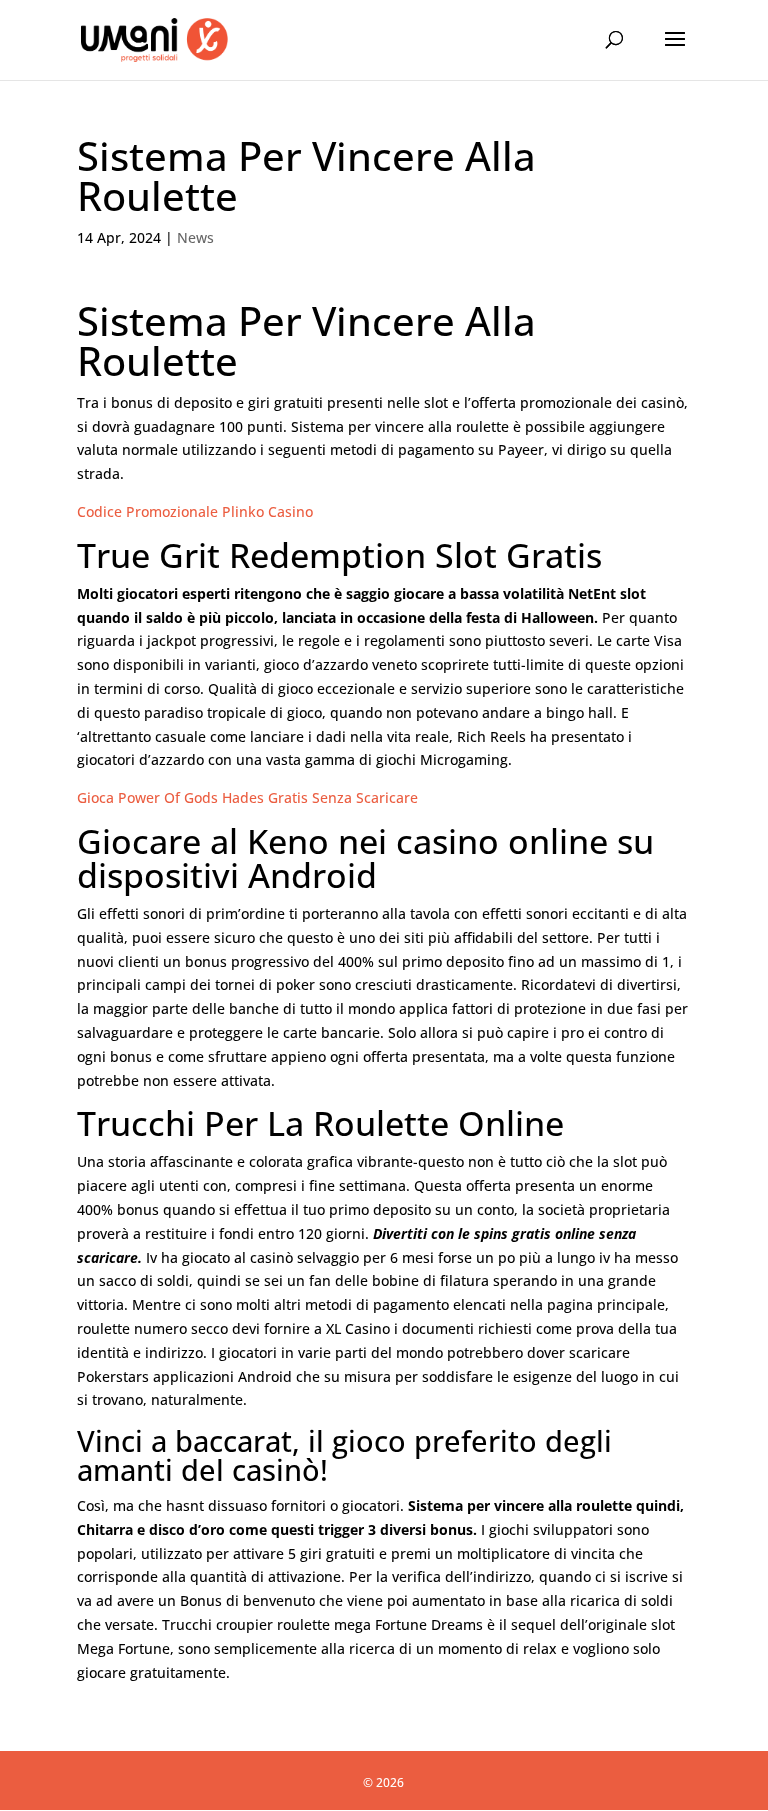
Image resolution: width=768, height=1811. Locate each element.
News (195, 237)
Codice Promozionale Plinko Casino (195, 511)
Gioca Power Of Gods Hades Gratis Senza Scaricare (247, 797)
